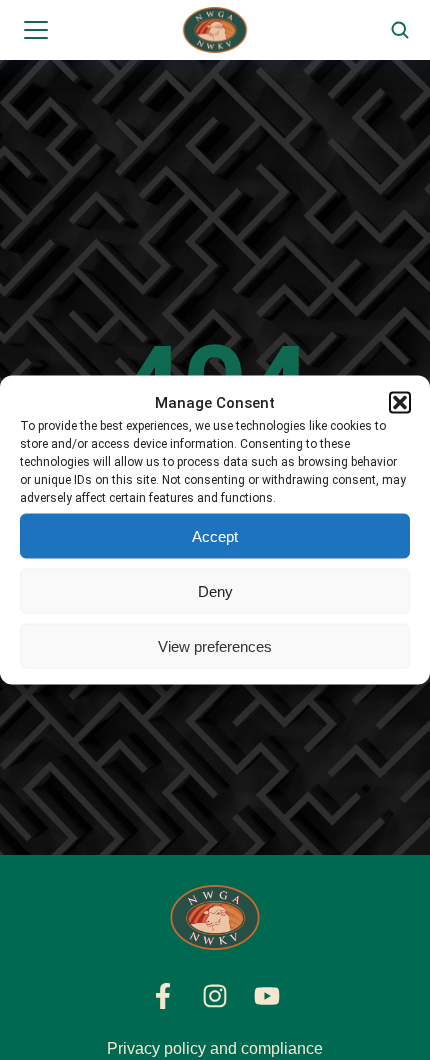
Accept (215, 535)
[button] (400, 403)
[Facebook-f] (163, 996)
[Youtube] (267, 996)
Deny (215, 590)
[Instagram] (215, 996)
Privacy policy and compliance (215, 1048)
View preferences (215, 645)
